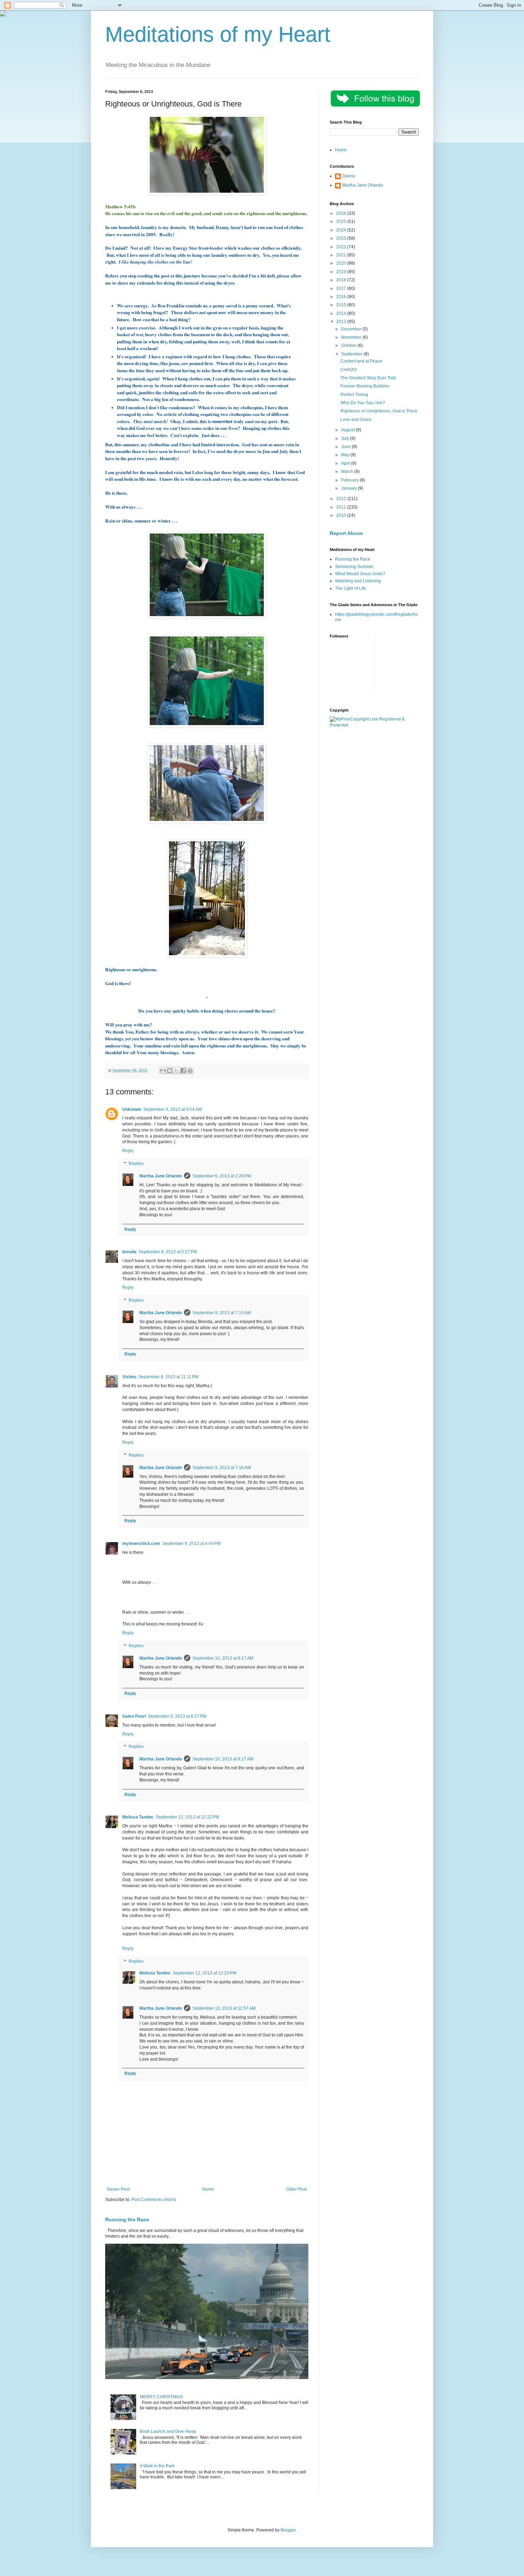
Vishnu (129, 1377)
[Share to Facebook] (183, 1071)
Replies (136, 1164)
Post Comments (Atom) (154, 2200)
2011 (342, 507)
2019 (342, 272)
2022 (342, 247)
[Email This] (163, 1071)
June (346, 447)
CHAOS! (349, 370)
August (348, 430)
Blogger (288, 2530)
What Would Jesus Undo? (360, 574)
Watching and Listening (358, 581)
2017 (342, 288)
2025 (342, 222)
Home (208, 2189)
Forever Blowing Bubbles (365, 386)
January (350, 488)
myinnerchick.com (141, 1544)
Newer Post (118, 2189)
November (352, 337)
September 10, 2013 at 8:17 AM (223, 1658)
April (346, 463)
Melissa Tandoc (138, 1817)
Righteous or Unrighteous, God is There (379, 411)
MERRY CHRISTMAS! (161, 2397)
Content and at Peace (361, 361)
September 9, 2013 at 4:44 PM (191, 1544)
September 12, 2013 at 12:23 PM (205, 1973)
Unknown (132, 1109)
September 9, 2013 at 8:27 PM (177, 1716)
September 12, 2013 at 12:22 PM (187, 1817)
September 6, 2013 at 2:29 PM (222, 1176)
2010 (342, 515)
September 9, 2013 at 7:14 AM (222, 1313)
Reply (128, 1151)
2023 (342, 238)
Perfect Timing (354, 395)
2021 (342, 255)
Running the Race (127, 2219)
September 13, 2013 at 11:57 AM (224, 2008)
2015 (342, 305)
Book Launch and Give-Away (168, 2431)
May (346, 455)
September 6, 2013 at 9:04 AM (173, 1109)
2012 (342, 499)
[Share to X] (176, 1071)
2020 (342, 263)
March (348, 472)
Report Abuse (346, 533)
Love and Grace (356, 420)
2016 (342, 297)
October (349, 345)
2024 (342, 230)
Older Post (296, 2189)
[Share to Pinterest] (190, 1071)
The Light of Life (351, 588)
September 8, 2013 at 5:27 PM (168, 1252)
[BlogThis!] (170, 1071)
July (346, 438)
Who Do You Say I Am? (363, 403)
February (350, 480)
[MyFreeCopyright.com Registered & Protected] (374, 725)
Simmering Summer (354, 567)
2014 (342, 313)
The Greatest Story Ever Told (368, 378)
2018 (342, 280)
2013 (342, 322)
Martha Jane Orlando (161, 1176)
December (352, 329)
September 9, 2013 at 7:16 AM (222, 1468)
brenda (129, 1252)
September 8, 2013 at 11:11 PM (168, 1377)
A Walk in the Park (157, 2466)
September (352, 354)
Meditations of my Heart (218, 34)
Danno (349, 176)
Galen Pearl (134, 1716)
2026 (342, 213)
